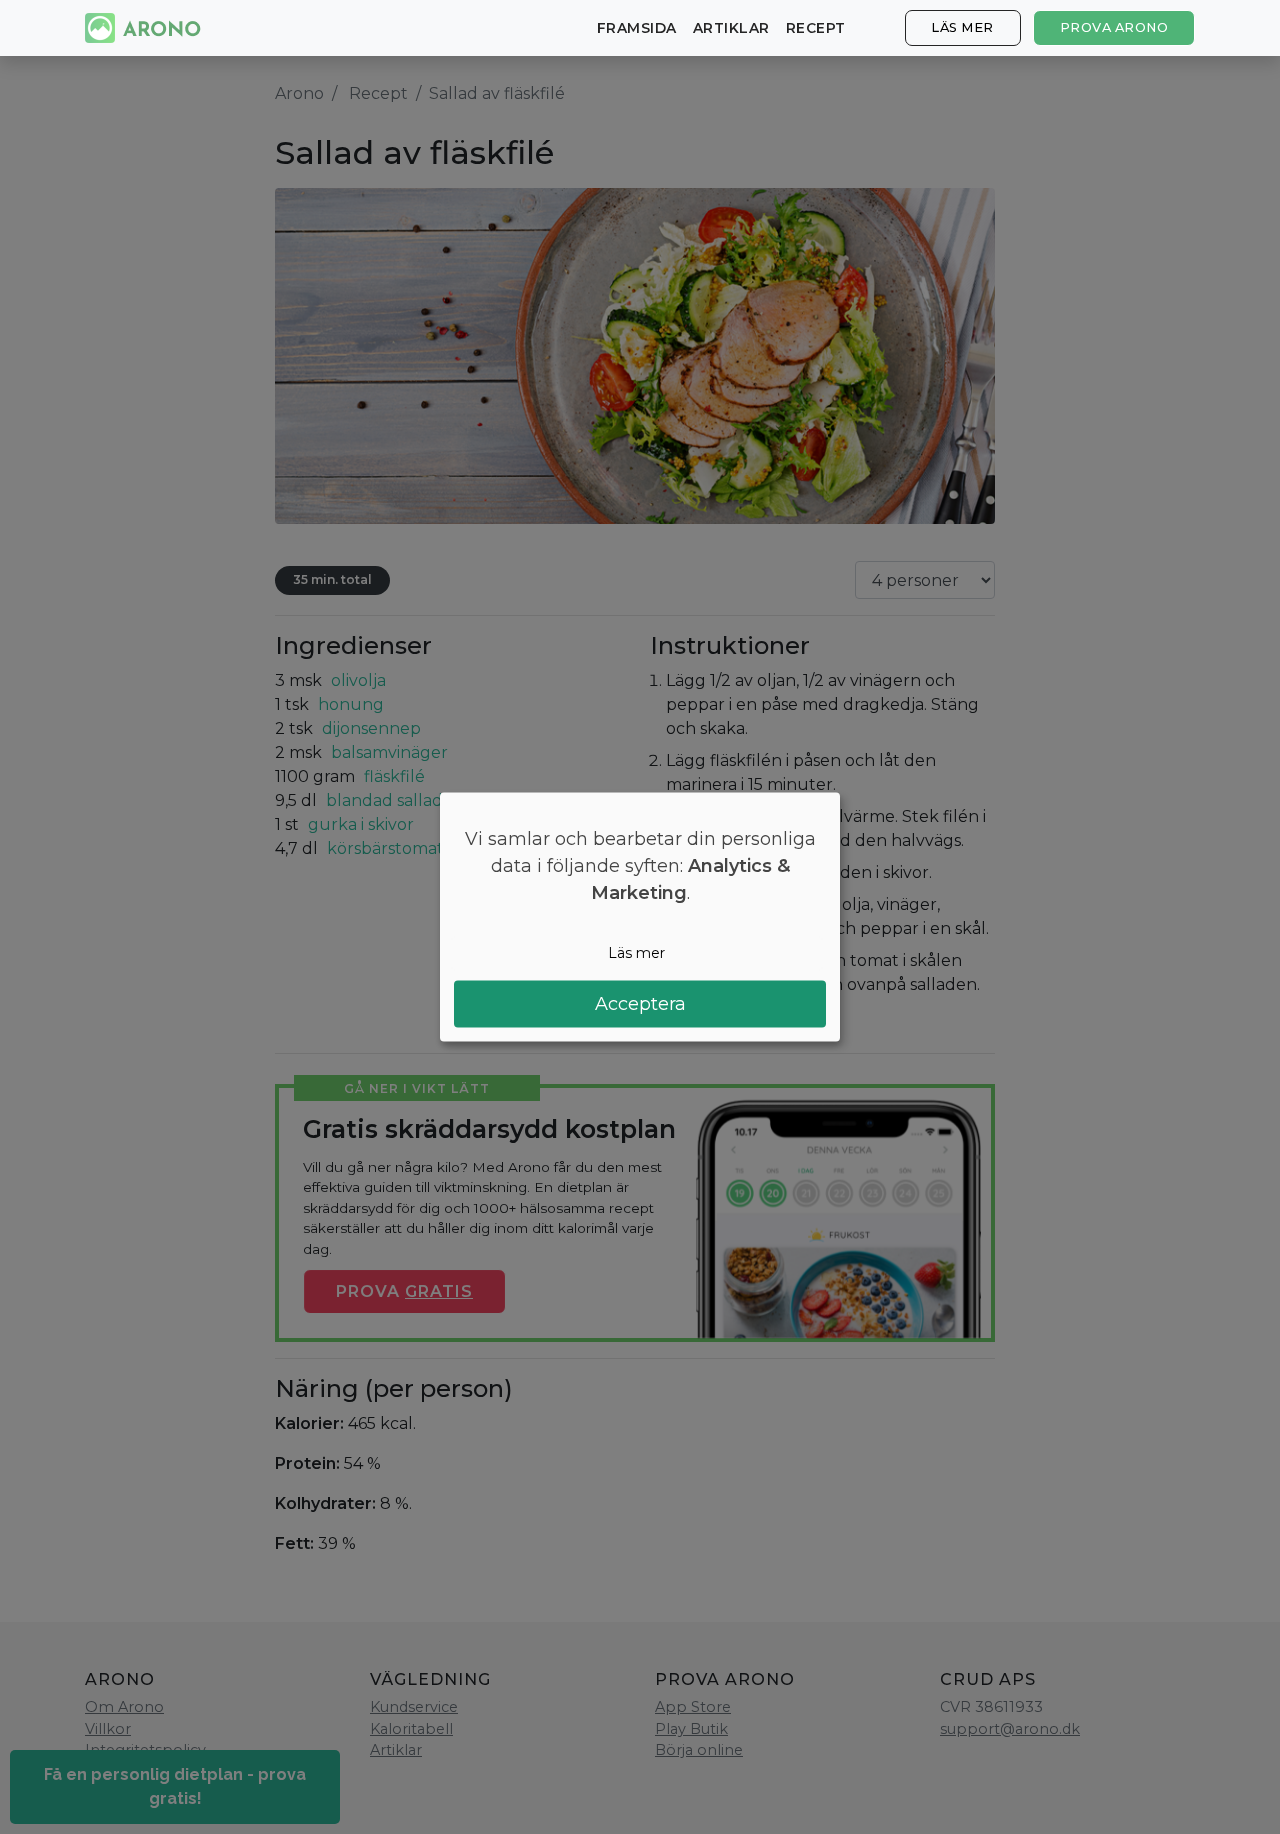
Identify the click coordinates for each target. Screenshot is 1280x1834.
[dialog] (640, 917)
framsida (637, 28)
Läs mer (962, 27)
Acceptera (640, 1003)
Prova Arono (1114, 27)
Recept (816, 28)
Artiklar (731, 28)
